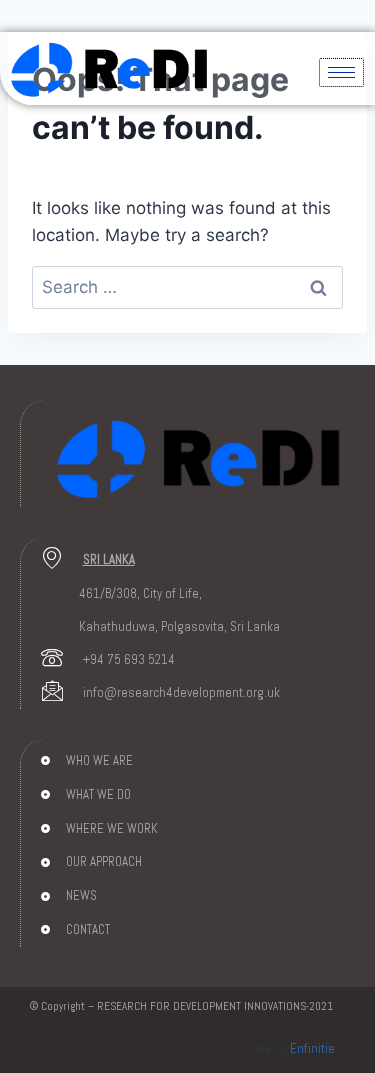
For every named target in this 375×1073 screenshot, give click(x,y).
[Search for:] (187, 287)
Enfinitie (312, 1048)
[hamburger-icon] (341, 72)
